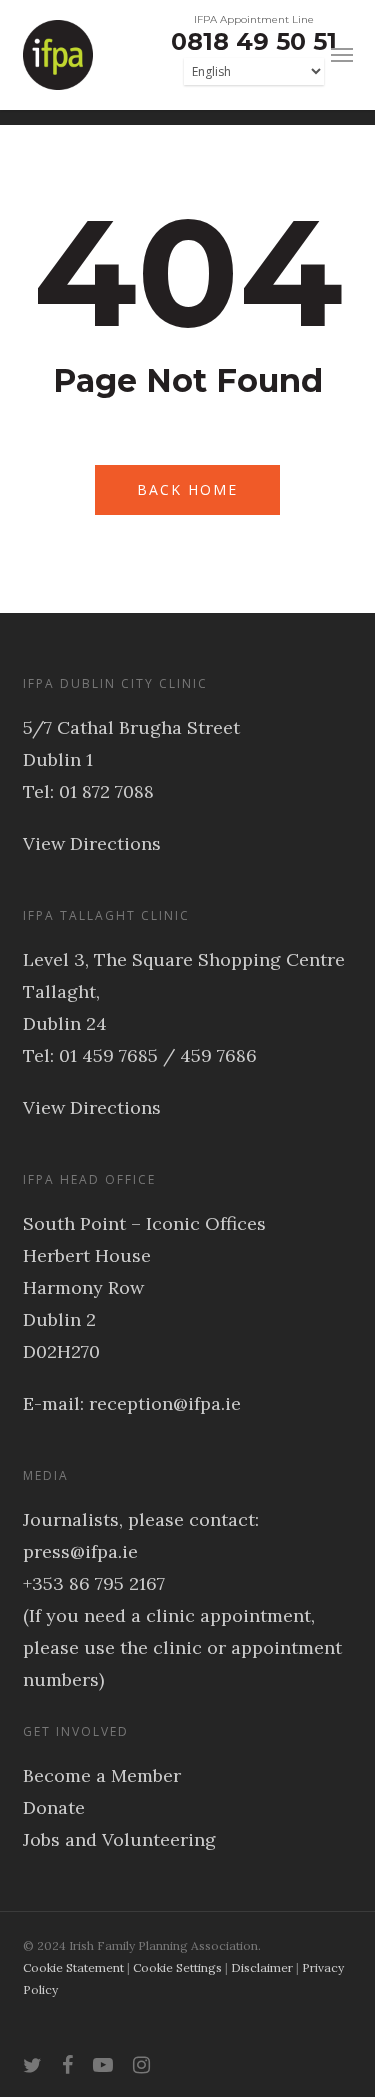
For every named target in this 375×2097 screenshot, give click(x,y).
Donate (54, 1807)
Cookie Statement (73, 1967)
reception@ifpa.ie (165, 1403)
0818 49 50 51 (254, 41)
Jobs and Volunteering (119, 1839)
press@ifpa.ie (80, 1551)
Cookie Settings (177, 1967)
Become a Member (102, 1775)
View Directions (92, 843)
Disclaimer (262, 1967)
